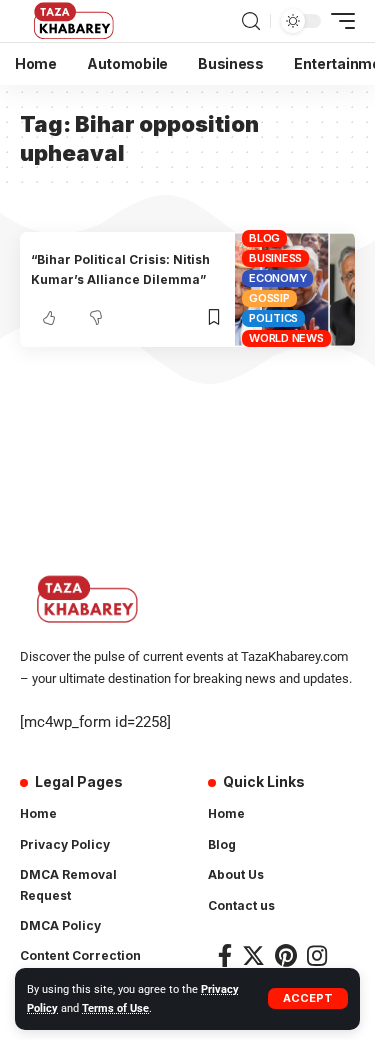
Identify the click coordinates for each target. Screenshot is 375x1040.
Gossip (269, 298)
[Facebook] (225, 955)
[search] (251, 21)
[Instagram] (317, 955)
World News (286, 338)
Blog (264, 238)
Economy (277, 278)
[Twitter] (253, 955)
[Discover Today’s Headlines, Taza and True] (75, 21)
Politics (273, 318)
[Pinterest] (286, 955)
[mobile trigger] (338, 21)
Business (275, 258)
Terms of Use (115, 1008)
